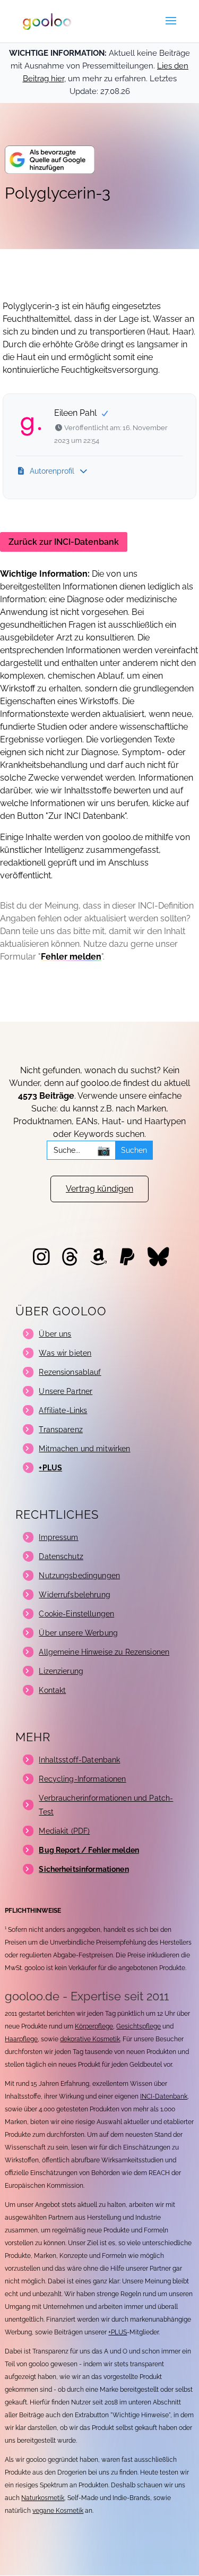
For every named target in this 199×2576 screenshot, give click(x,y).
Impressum (58, 1537)
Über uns (55, 1334)
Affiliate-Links (63, 1410)
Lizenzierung (61, 1671)
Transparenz (61, 1430)
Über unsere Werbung (78, 1633)
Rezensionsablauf (70, 1372)
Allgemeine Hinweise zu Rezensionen (104, 1652)
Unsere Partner (66, 1391)
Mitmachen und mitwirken (84, 1449)
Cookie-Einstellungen (76, 1614)
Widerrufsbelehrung (75, 1595)
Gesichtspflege (139, 2026)
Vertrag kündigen (99, 1189)
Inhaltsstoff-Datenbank (79, 1760)
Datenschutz (61, 1556)
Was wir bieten (65, 1353)
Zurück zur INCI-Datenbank (64, 542)
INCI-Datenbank (164, 2096)
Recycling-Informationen (82, 1779)
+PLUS (118, 2332)
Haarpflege (21, 2039)
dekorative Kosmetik (90, 2039)
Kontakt (52, 1690)
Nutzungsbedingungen (79, 1576)
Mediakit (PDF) (64, 1831)
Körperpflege (94, 2026)
